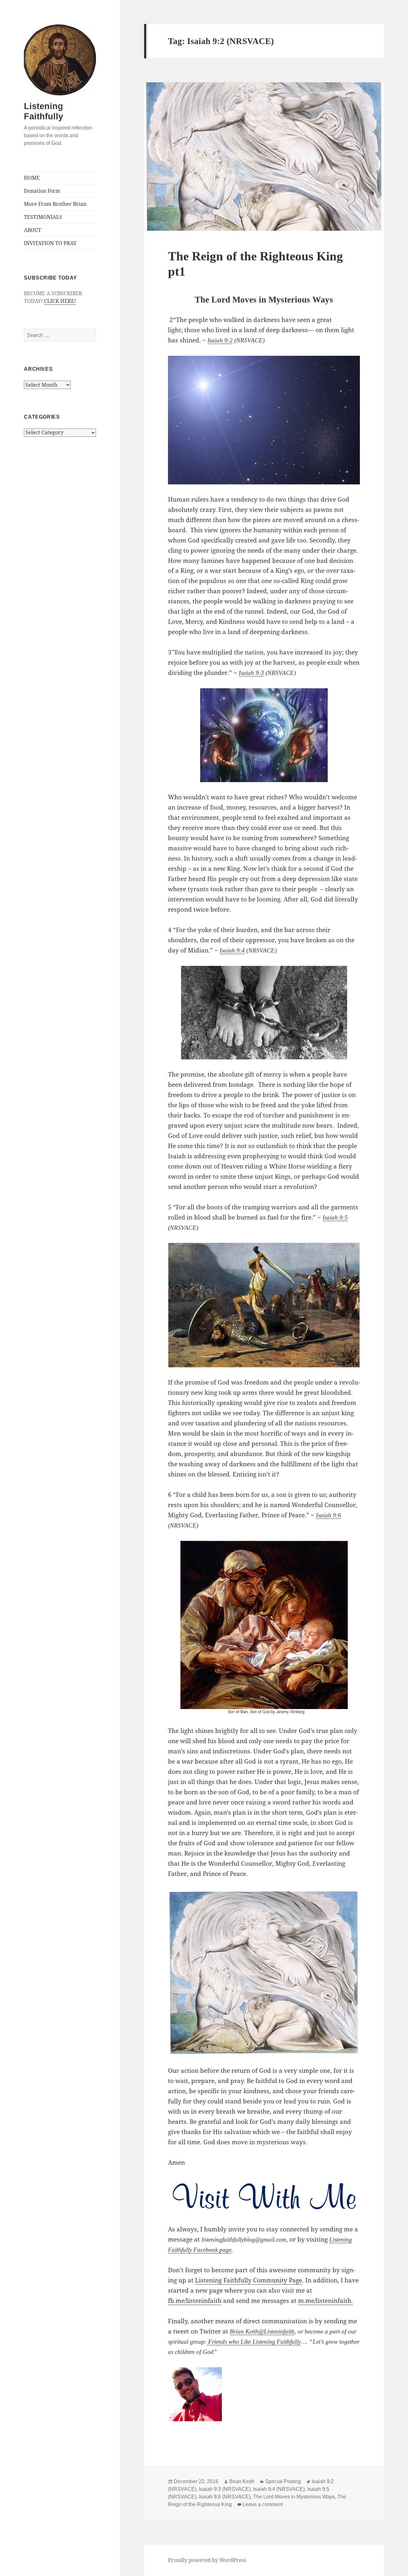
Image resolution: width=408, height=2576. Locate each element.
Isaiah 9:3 (251, 673)
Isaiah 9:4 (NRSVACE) (279, 2489)
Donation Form (42, 191)
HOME (32, 178)
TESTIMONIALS (43, 217)
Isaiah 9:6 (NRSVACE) (225, 2497)
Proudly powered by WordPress (207, 2560)
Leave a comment (263, 2504)
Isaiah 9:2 (220, 340)
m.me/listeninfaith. (325, 2301)
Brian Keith (244, 2331)
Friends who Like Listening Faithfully (254, 2342)
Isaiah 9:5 (335, 1217)
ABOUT (33, 230)
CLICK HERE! (60, 301)
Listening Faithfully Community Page (249, 2280)
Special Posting (283, 2481)
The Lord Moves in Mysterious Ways (294, 2497)
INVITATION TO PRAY (50, 243)
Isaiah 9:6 (328, 1515)
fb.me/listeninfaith (195, 2301)
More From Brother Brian (55, 204)
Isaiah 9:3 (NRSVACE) (225, 2489)
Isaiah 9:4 (232, 950)
